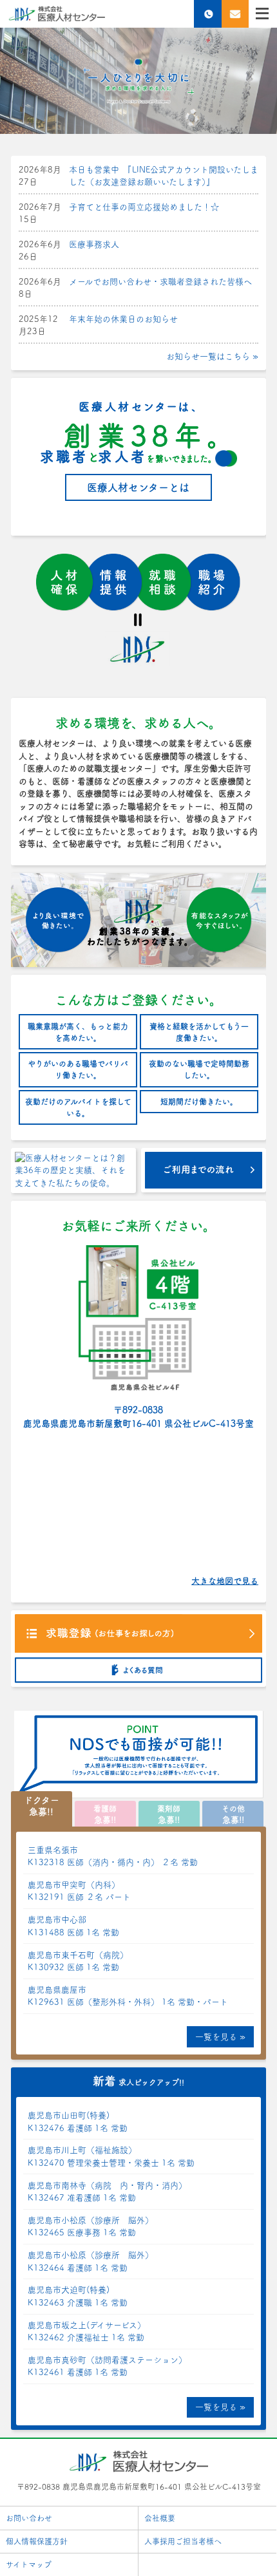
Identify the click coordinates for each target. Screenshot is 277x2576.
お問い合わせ (29, 2518)
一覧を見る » (220, 2037)
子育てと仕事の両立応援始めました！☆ (144, 207)
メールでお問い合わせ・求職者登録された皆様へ (160, 282)
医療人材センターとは (138, 487)
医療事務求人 (94, 244)
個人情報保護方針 (37, 2541)
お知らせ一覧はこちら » (212, 356)
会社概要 (160, 2518)
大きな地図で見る (225, 1581)
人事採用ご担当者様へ (183, 2541)
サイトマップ (29, 2564)
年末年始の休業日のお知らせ (123, 319)
